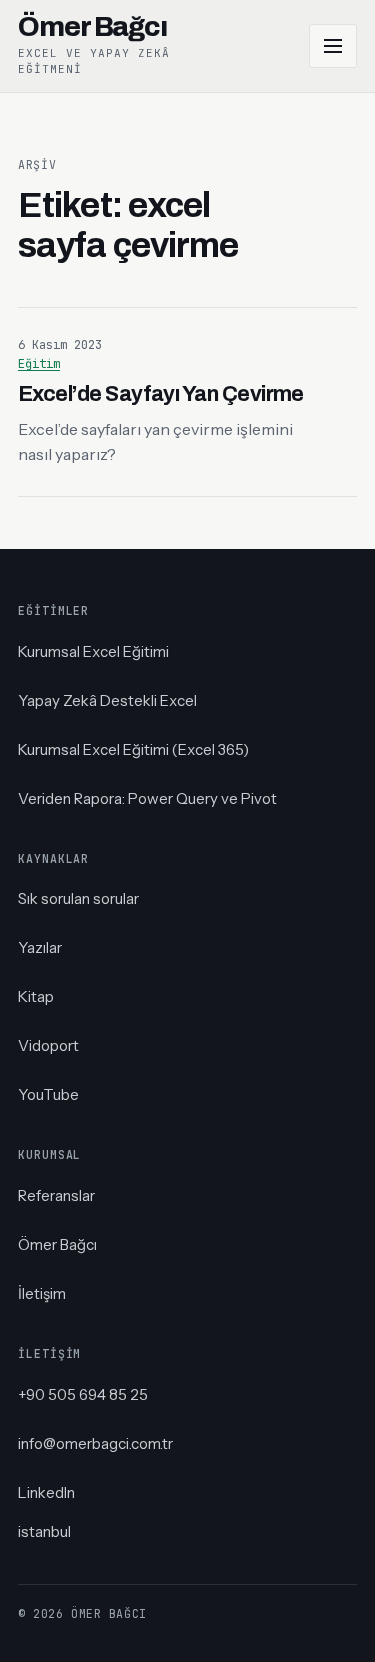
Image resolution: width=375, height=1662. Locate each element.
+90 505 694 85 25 (83, 1394)
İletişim (42, 1293)
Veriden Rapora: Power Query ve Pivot (147, 798)
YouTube (48, 1094)
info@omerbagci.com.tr (95, 1443)
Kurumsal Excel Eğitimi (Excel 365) (133, 749)
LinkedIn (46, 1492)
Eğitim (39, 364)
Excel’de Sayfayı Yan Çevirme (161, 394)
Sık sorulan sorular (78, 898)
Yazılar (40, 947)
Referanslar (56, 1195)
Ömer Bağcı (57, 1244)
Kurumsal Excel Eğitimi (93, 651)
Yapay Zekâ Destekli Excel (107, 700)
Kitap (36, 996)
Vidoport (48, 1045)
